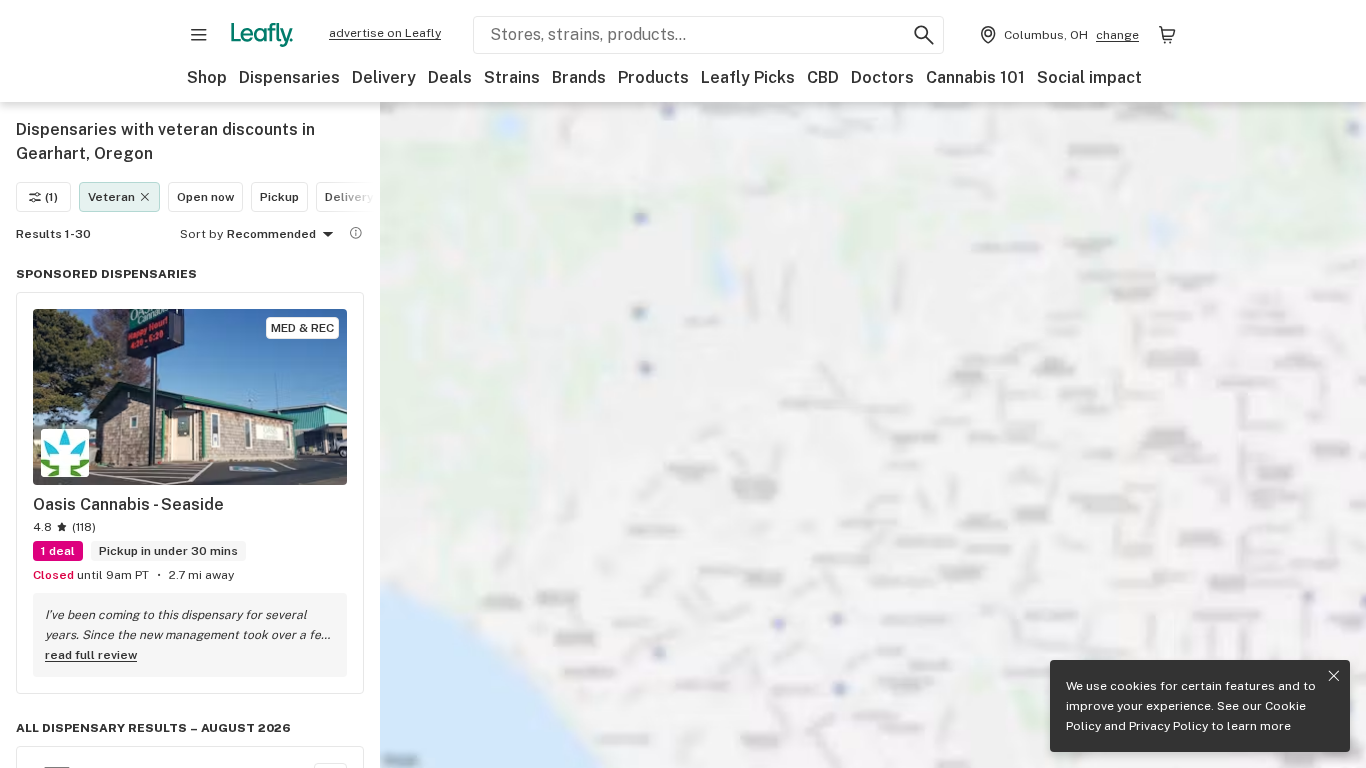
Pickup (279, 197)
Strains (512, 77)
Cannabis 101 (975, 77)
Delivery (384, 77)
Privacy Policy (1168, 726)
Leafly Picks (748, 77)
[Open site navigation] (199, 35)
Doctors (882, 77)
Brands (579, 77)
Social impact (1089, 77)
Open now (205, 197)
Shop (207, 77)
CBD (823, 77)
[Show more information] (356, 233)
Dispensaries (289, 77)
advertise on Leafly (385, 33)
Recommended (271, 234)
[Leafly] (262, 35)
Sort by (201, 234)
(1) (51, 197)
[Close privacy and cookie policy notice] (1334, 676)
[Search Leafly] (924, 35)
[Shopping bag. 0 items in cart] (1167, 35)
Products (653, 77)
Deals (450, 77)
